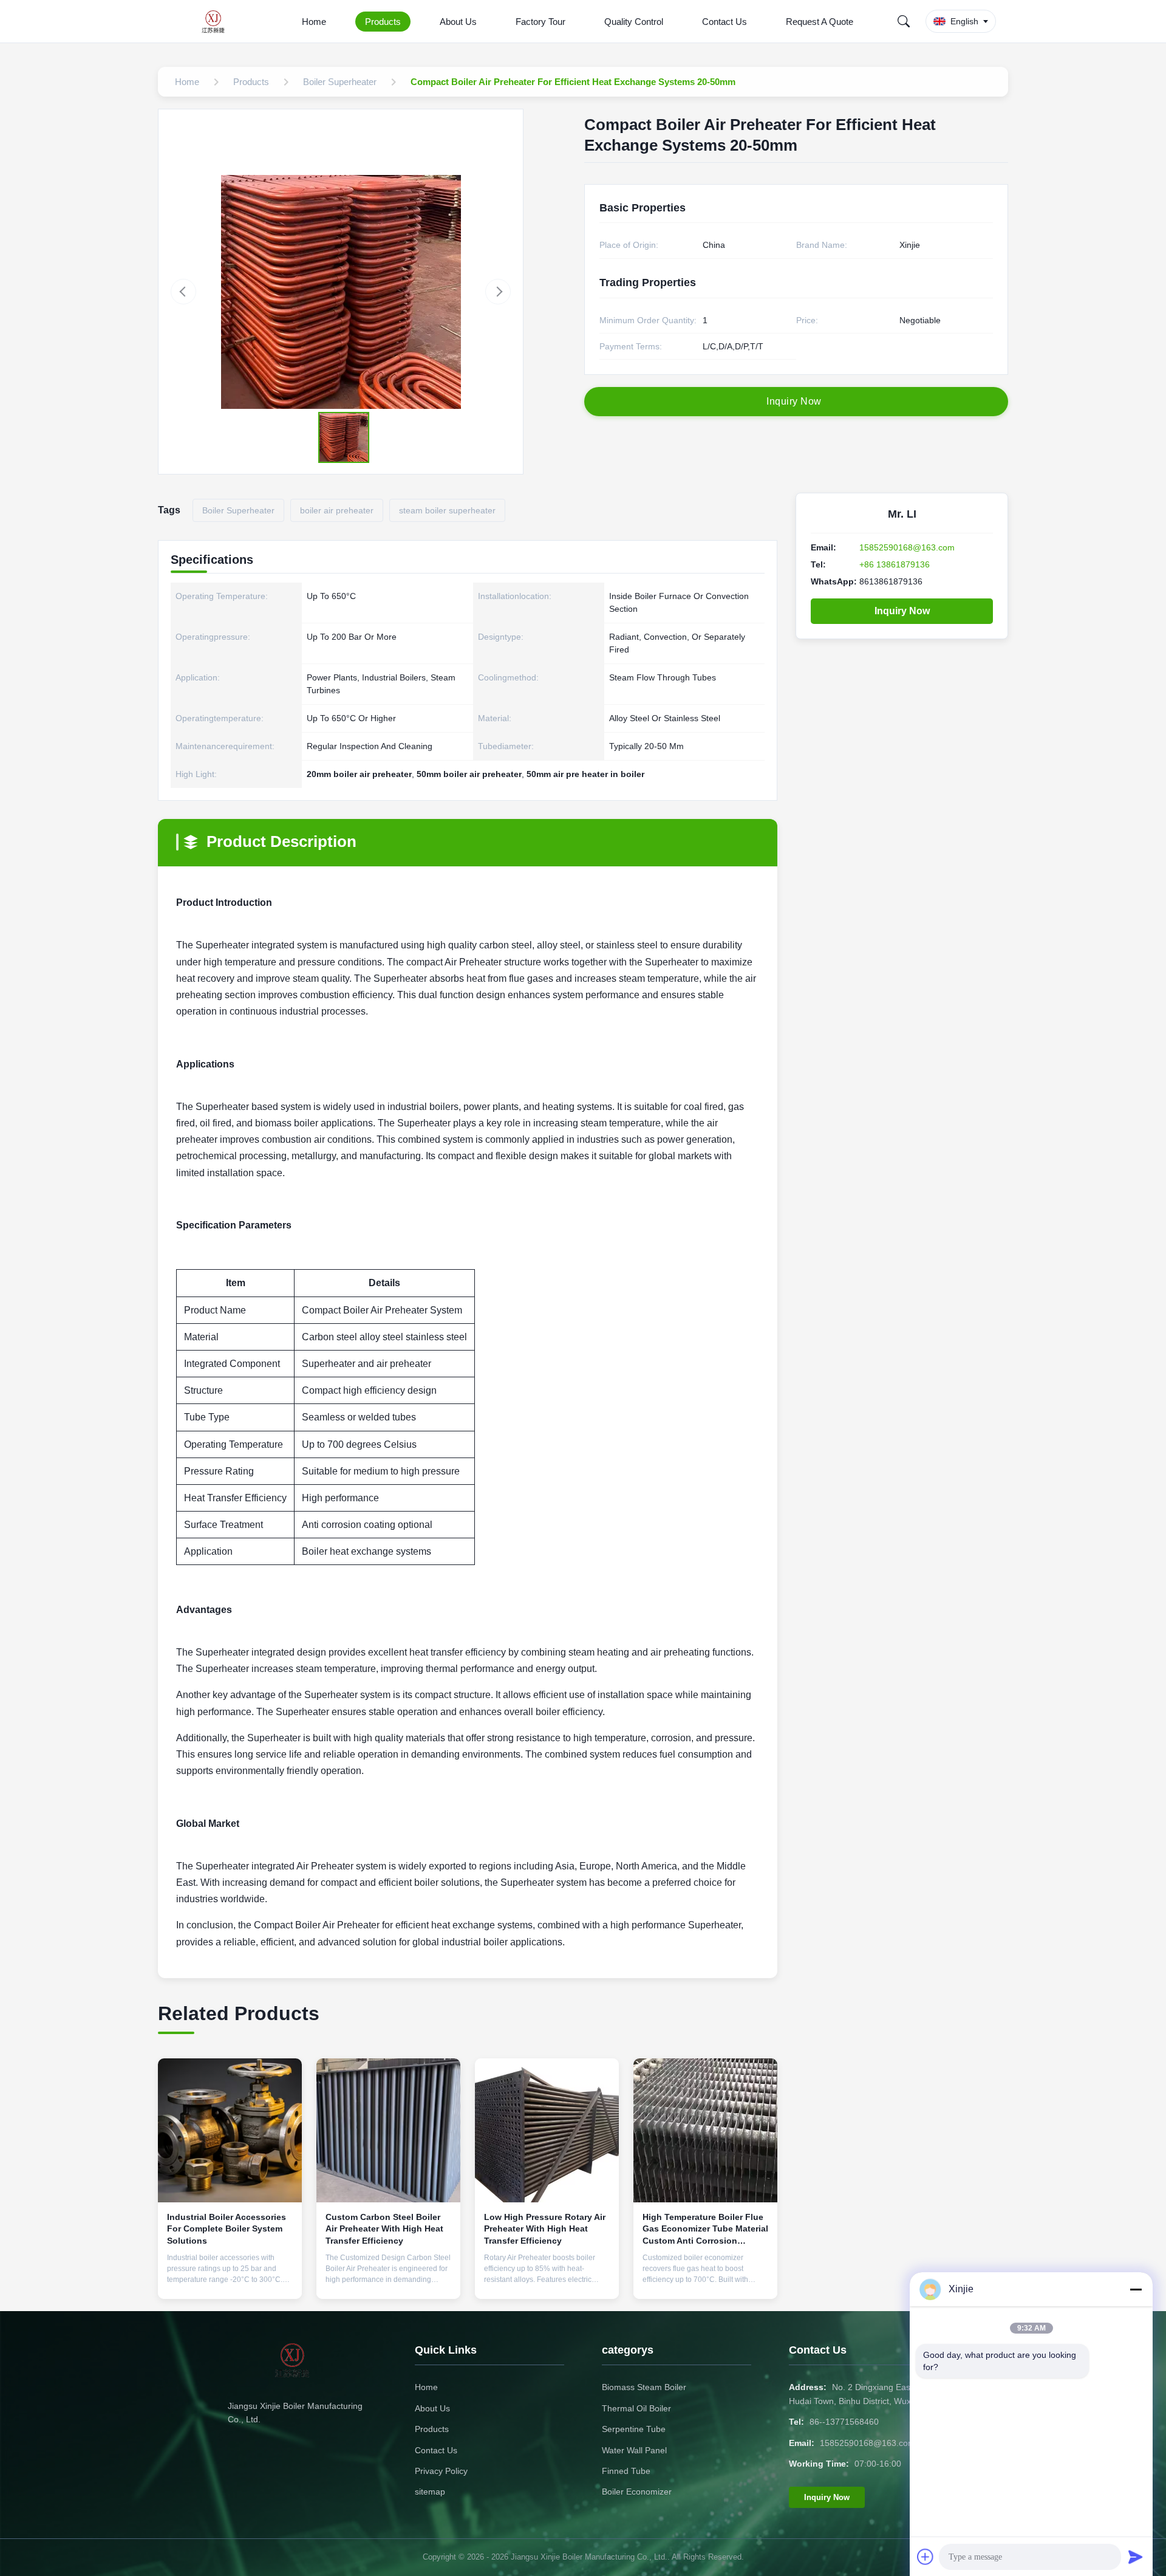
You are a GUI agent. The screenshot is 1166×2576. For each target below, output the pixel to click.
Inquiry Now (902, 611)
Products (383, 22)
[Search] (904, 21)
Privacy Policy (441, 2471)
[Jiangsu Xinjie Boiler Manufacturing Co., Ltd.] (217, 21)
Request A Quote (820, 22)
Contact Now (230, 2280)
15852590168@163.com (907, 547)
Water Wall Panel (634, 2450)
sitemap (430, 2492)
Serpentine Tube (634, 2429)
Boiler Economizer (637, 2492)
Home (314, 22)
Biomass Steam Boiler (644, 2387)
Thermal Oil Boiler (636, 2408)
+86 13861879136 (895, 564)
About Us (458, 22)
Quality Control (634, 22)
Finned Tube (626, 2471)
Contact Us (724, 22)
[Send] (1136, 2557)
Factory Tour (540, 22)
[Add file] (926, 2557)
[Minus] (1136, 2289)
